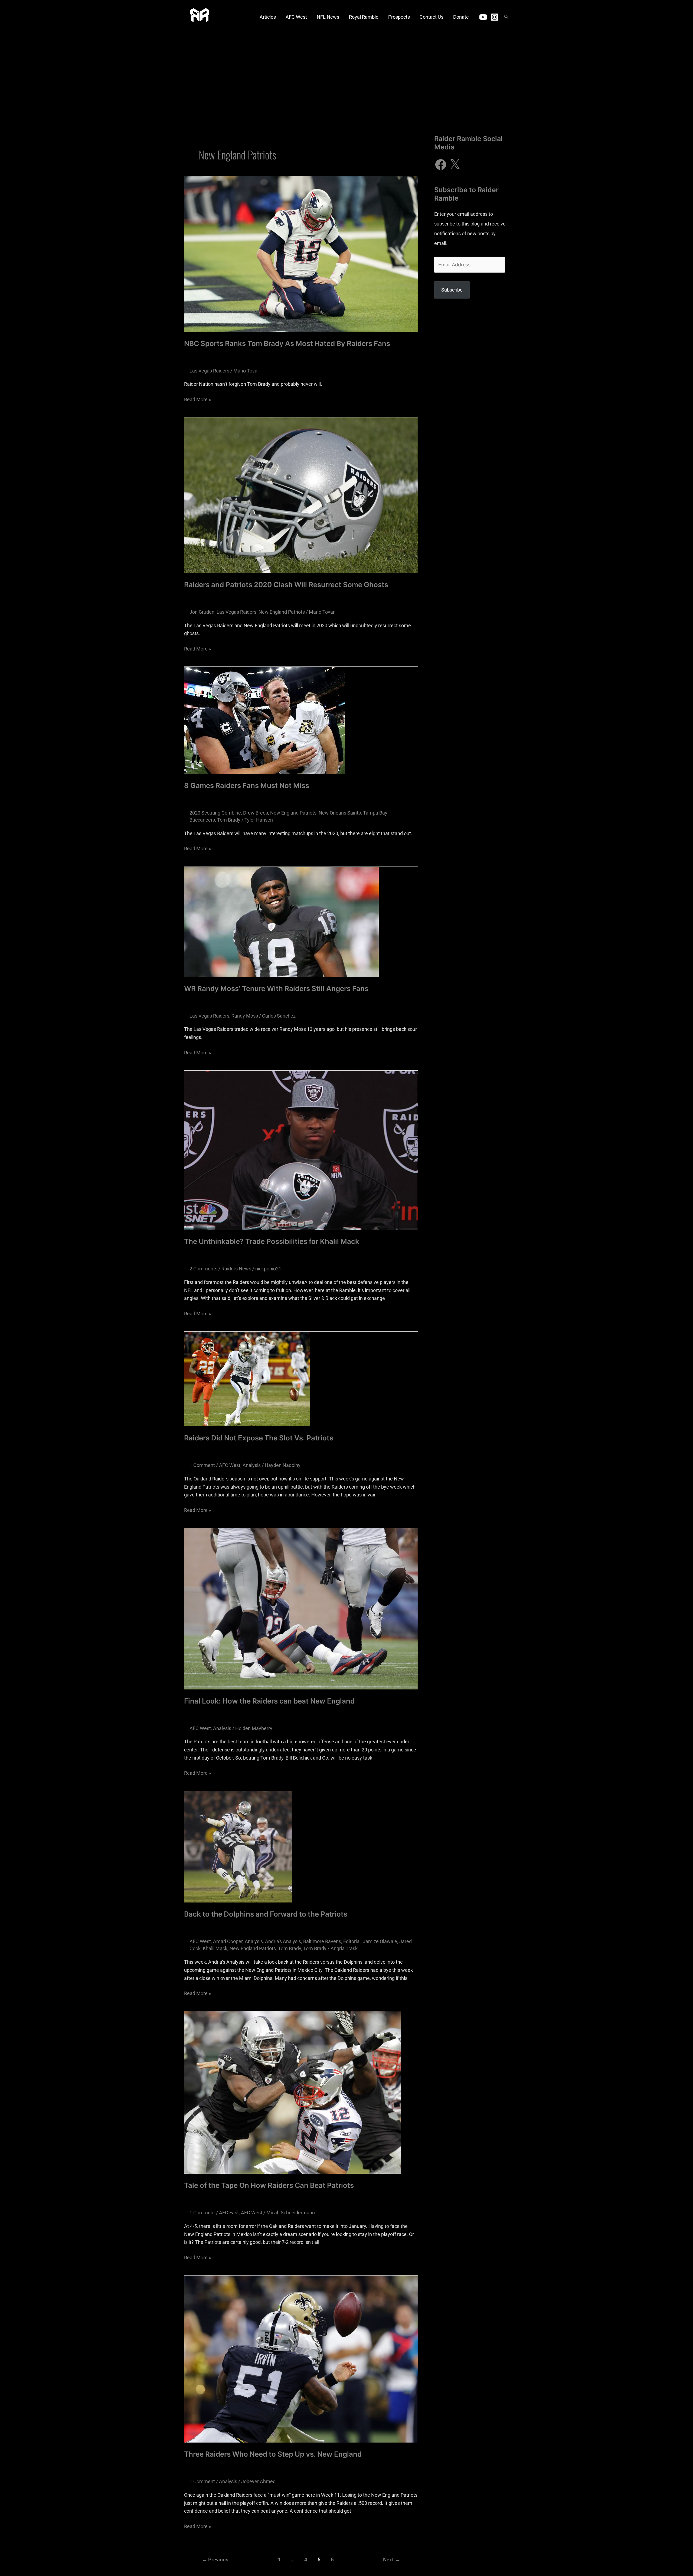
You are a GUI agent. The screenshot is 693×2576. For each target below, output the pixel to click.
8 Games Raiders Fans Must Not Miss (247, 785)
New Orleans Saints (340, 813)
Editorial (352, 1941)
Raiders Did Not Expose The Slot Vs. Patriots (259, 1438)
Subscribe (452, 290)
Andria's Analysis (283, 1941)
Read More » (197, 399)
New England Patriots (282, 612)
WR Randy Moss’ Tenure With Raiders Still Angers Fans (276, 988)
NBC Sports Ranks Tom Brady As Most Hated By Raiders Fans (287, 343)
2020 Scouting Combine (215, 813)
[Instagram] (495, 17)
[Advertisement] (346, 74)
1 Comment (202, 1465)
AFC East (229, 2213)
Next (392, 2560)
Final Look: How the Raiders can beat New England (269, 1701)
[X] (455, 165)
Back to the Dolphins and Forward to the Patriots (266, 1914)
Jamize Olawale (380, 1941)
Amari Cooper (228, 1941)
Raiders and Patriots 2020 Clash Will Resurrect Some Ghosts (286, 585)
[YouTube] (483, 17)
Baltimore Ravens (322, 1941)
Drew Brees (256, 813)
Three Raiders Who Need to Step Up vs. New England (273, 2454)
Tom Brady (229, 820)
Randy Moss (245, 1016)
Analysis (252, 1465)
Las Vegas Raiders (209, 371)
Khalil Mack (215, 1948)
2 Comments (203, 1269)
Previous (215, 2560)
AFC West (230, 1465)
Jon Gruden (202, 612)
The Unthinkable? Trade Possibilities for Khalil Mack (272, 1241)
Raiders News (236, 1269)
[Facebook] (441, 165)
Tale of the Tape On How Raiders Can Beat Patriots (269, 2185)
